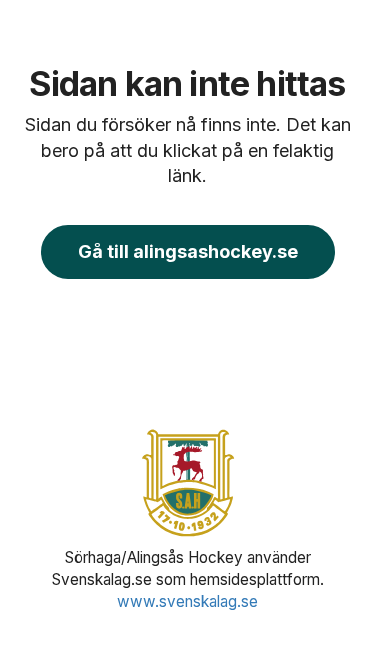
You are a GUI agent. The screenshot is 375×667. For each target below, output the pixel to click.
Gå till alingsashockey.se (188, 251)
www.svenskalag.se (187, 601)
